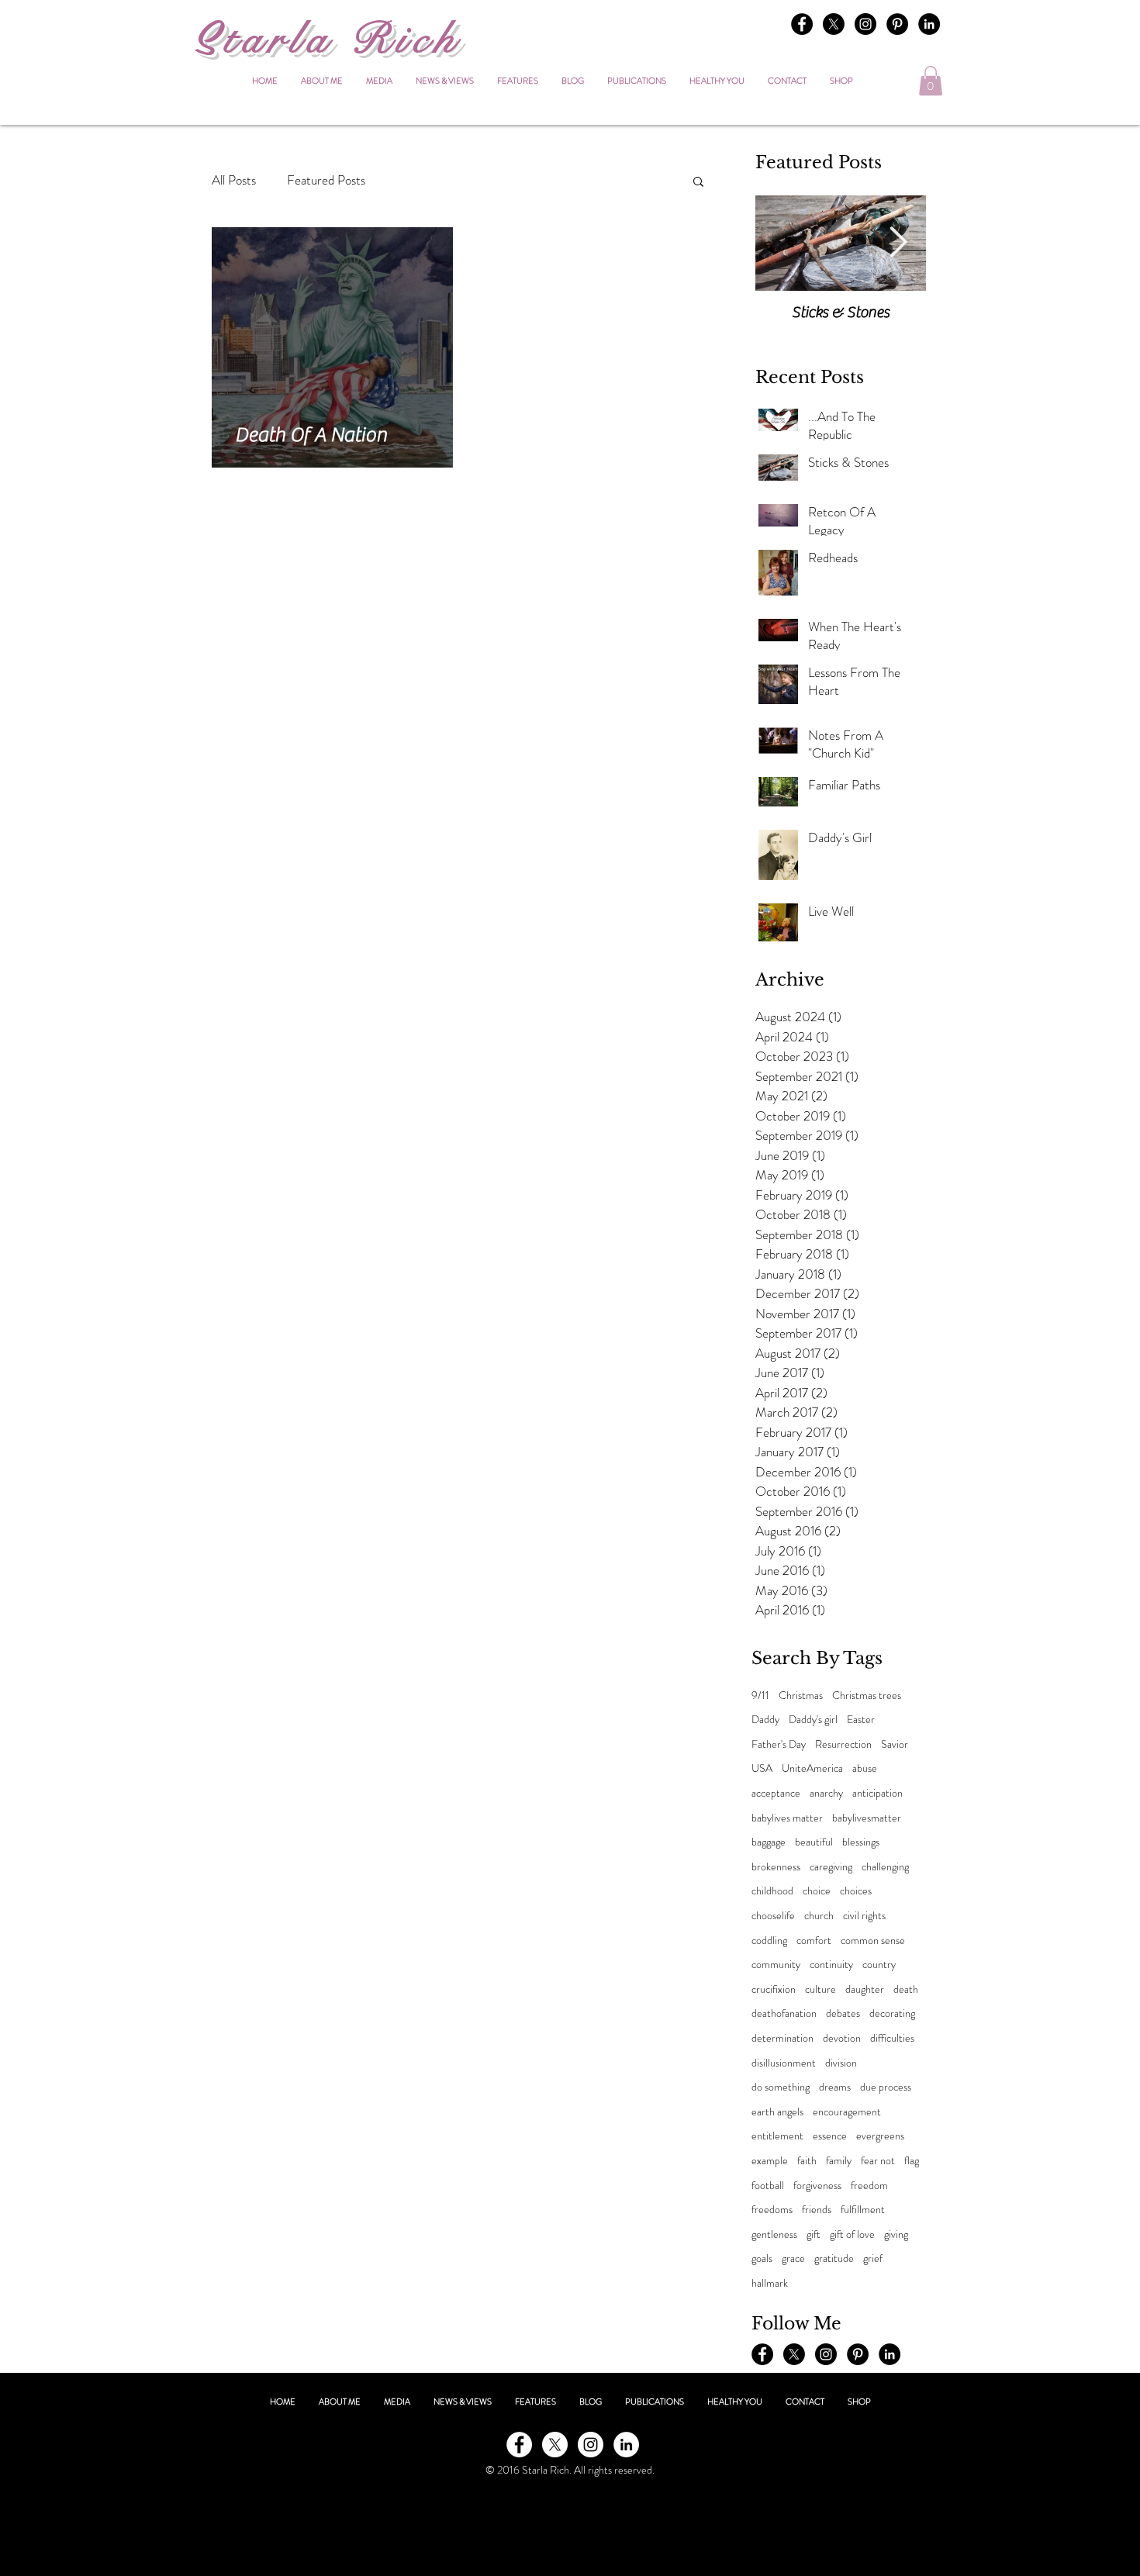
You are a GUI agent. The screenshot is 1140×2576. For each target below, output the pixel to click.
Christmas (801, 1695)
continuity (831, 1965)
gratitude (834, 2258)
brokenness (776, 1867)
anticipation (877, 1793)
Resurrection (843, 1744)
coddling (769, 1941)
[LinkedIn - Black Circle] (929, 24)
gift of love (852, 2234)
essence (830, 2136)
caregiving (831, 1867)
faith (807, 2161)
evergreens (880, 2136)
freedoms (772, 2210)
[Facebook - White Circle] (519, 2445)
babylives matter (787, 1818)
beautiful (814, 1842)
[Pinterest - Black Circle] (897, 24)
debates (843, 2013)
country (879, 1965)
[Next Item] (898, 243)
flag (912, 2161)
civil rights (864, 1916)
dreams (835, 2087)
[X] (834, 24)
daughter (865, 1989)
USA (762, 1768)
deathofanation (784, 2013)
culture (820, 1989)
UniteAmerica (812, 1768)
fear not (878, 2161)
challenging (885, 1867)
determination (782, 2038)
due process (886, 2087)
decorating (892, 2013)
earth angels (777, 2112)
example (770, 2161)
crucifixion (774, 1989)
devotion (842, 2038)
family (839, 2161)
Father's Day (779, 1744)
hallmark (770, 2283)
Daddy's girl (813, 1720)
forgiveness (817, 2186)
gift (814, 2234)
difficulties (892, 2038)
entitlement (777, 2136)
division (841, 2063)
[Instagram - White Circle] (591, 2445)
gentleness (774, 2234)
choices (856, 1891)
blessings (861, 1842)
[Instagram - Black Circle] (865, 24)
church (819, 1916)
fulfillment (863, 2210)
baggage (769, 1842)
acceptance (776, 1793)
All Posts (234, 180)
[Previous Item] (783, 243)
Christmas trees (867, 1695)
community (776, 1965)
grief (873, 2258)
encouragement (847, 2112)
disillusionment (784, 2063)
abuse (865, 1768)
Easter (861, 1720)
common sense (873, 1941)
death (906, 1989)
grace (793, 2258)
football (768, 2186)
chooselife (773, 1916)
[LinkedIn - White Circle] (626, 2445)
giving (896, 2234)
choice (817, 1891)
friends (817, 2210)
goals (762, 2258)
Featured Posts (326, 180)
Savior (895, 1744)
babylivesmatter (867, 1818)
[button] (931, 81)
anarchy (826, 1793)
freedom (869, 2186)
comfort (814, 1941)
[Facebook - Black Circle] (802, 24)
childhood (772, 1891)
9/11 (760, 1695)
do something (781, 2087)
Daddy (765, 1720)
